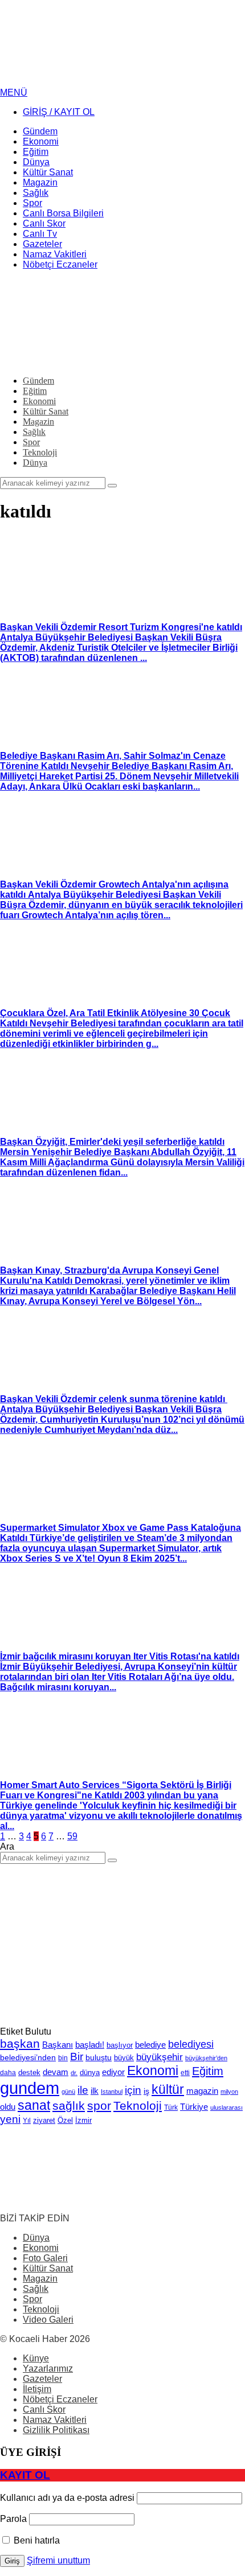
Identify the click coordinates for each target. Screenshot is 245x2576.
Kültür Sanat (48, 2268)
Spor (32, 2299)
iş (146, 2091)
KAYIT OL (25, 2475)
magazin (202, 2091)
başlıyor (120, 2045)
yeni (10, 2119)
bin (63, 2058)
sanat (34, 2105)
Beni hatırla (36, 2540)
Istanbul (112, 2092)
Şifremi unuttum (58, 2560)
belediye (150, 2045)
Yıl (27, 2121)
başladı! (90, 2045)
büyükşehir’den (206, 2058)
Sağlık (36, 2289)
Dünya (36, 2238)
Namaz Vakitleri (55, 2420)
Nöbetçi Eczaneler (60, 2399)
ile (83, 2090)
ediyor (113, 2072)
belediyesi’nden (28, 2057)
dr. (74, 2073)
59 (72, 1836)
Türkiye (194, 2107)
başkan (20, 2043)
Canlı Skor (44, 2409)
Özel (65, 2120)
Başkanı (58, 2045)
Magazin (40, 2279)
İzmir (83, 2120)
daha (8, 2073)
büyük (124, 2058)
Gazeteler (42, 2379)
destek (29, 2073)
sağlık (69, 2105)
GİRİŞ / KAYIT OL (59, 112)
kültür (168, 2089)
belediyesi (191, 2044)
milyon (229, 2092)
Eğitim (208, 2071)
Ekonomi (153, 2070)
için (133, 2090)
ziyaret (44, 2121)
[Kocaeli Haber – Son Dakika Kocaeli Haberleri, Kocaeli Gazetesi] (85, 82)
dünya (90, 2072)
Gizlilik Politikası (56, 2430)
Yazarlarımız (48, 2368)
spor (99, 2105)
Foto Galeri (45, 2258)
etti (185, 2073)
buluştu (99, 2058)
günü (68, 2092)
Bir (77, 2057)
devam (56, 2072)
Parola (13, 2519)
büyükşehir (160, 2057)
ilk (95, 2091)
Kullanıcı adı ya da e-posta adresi (67, 2498)
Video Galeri (48, 2320)
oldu (8, 2107)
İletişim (37, 2389)
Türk (171, 2107)
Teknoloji (138, 2105)
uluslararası (226, 2107)
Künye (36, 2358)
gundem (30, 2088)
